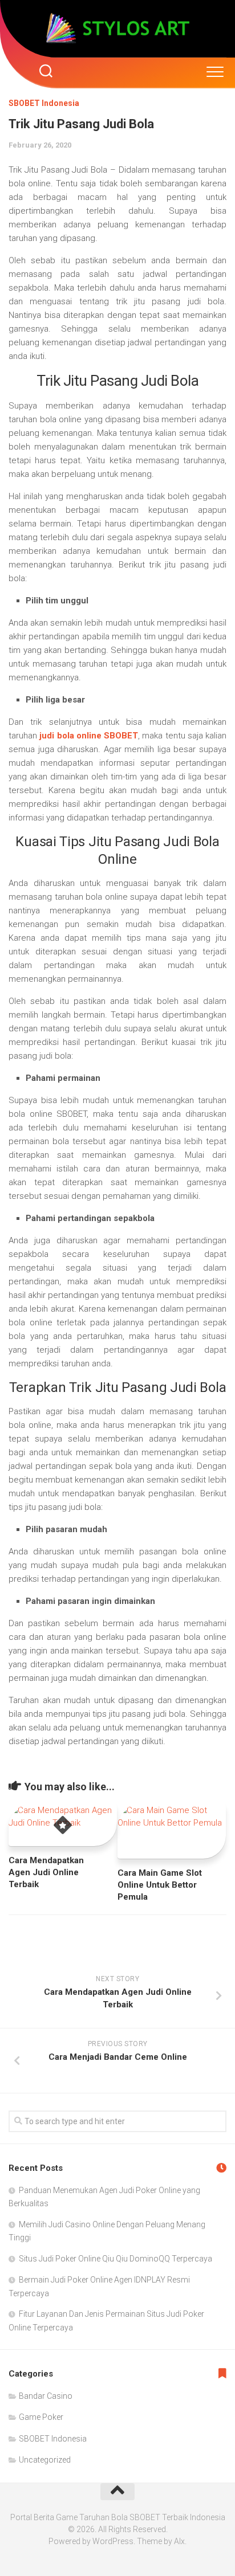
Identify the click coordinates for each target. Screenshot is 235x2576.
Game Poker (41, 2417)
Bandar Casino (46, 2396)
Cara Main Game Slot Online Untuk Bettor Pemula (160, 1885)
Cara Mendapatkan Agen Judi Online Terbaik (46, 1872)
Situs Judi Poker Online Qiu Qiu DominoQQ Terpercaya (116, 2259)
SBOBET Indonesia (44, 103)
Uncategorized (45, 2460)
